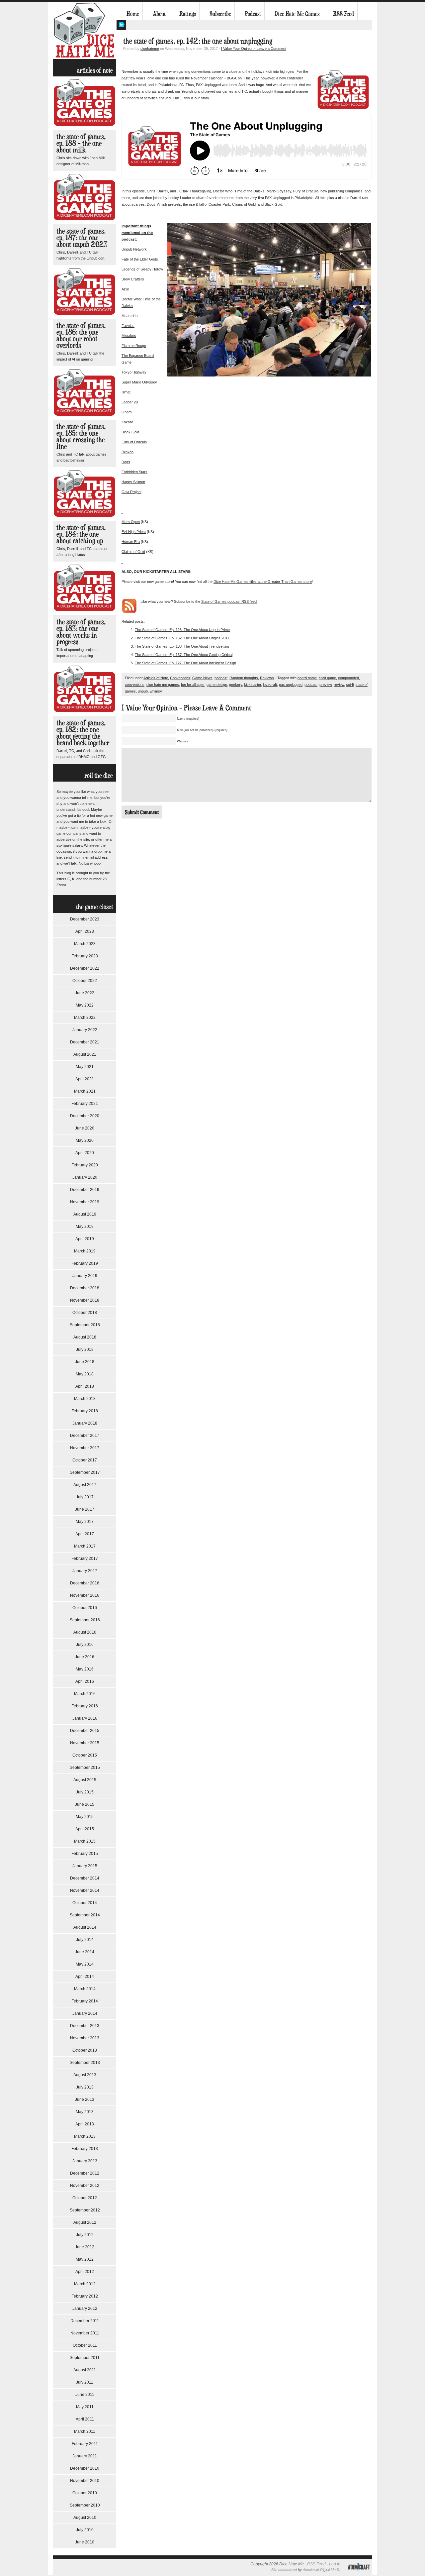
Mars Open (131, 522)
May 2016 (85, 1669)
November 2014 (85, 1890)
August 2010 (85, 2518)
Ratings (188, 14)
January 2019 (85, 1276)
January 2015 (85, 1866)
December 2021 (85, 1042)
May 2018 (85, 1374)
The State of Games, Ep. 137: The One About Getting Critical (184, 655)
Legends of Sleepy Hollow (142, 269)
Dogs (126, 462)
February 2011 (85, 2444)
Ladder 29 (130, 402)
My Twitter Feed (121, 25)
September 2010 (85, 2505)
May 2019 (85, 1227)
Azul (125, 289)
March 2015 (85, 1841)
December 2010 (85, 2468)
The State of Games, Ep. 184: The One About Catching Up (81, 534)
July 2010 (85, 2530)
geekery (236, 685)
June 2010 (85, 2542)
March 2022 (85, 1018)
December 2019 (85, 1190)
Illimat (126, 392)
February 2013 (85, 2149)
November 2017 (85, 1448)
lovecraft (270, 685)
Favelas (128, 326)
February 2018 (85, 1411)
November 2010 (85, 2481)
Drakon (127, 452)
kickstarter (253, 685)
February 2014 (85, 2001)
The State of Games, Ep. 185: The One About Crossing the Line (81, 436)
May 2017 (85, 1522)
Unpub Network (134, 249)
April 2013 (85, 2124)
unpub (143, 691)
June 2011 (85, 2395)
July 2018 (85, 1349)
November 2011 (85, 2333)
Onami (127, 412)
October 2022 (85, 981)
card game (327, 678)
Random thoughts (244, 678)
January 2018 (85, 1423)
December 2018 (85, 1288)
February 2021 (85, 1104)
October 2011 (85, 2345)
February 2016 (85, 1706)
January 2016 (85, 1718)
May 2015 (85, 1817)
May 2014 (85, 1964)
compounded (348, 678)
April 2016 (85, 1681)
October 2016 (85, 1608)
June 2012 (85, 2247)
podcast (221, 678)
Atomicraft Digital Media (322, 2570)
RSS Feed (343, 14)
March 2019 (85, 1251)
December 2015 (85, 1731)
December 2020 (85, 1116)
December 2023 (85, 919)
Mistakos (129, 336)
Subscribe (220, 14)
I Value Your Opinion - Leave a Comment (254, 49)
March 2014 (85, 1989)
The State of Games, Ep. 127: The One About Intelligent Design (185, 663)
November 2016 (85, 1595)
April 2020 (85, 1153)
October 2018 (85, 1313)
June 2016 (85, 1657)
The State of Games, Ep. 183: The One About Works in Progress (81, 632)
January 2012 (85, 2308)
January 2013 (85, 2161)
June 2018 (85, 1362)
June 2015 (85, 1804)
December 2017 (85, 1436)
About (159, 14)
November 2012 (85, 2186)
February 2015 (85, 1854)
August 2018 (85, 1337)
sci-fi (350, 685)
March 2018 (85, 1399)
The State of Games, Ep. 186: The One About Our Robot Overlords (81, 335)
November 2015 (85, 1743)
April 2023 (85, 931)
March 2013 (85, 2136)
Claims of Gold (133, 552)
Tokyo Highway (134, 372)
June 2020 (85, 1128)
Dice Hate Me (85, 30)
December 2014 (85, 1878)
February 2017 (85, 1558)
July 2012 (85, 2235)
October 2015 (85, 1755)
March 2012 (85, 2284)
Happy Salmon (133, 482)
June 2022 (85, 993)
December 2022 (85, 968)
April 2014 (85, 1977)
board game (307, 678)
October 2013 (85, 2050)
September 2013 (85, 2063)
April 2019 (85, 1239)
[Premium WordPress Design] (359, 2574)
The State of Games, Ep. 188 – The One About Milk (81, 143)
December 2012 (85, 2173)
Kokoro (127, 422)
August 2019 (85, 1214)
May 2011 (85, 2407)
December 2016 (85, 1583)
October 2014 (85, 1903)
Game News (202, 678)
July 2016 (85, 1645)
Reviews (267, 678)
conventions (135, 685)
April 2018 (85, 1386)
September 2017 (85, 1472)
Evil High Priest (134, 532)
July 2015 (85, 1792)
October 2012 (85, 2198)
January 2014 (85, 2013)
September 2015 (85, 1768)
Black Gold (130, 432)
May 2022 (85, 1005)
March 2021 (85, 1091)
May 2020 (85, 1140)
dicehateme (150, 49)
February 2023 (85, 956)
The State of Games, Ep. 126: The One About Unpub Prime (182, 630)
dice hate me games (163, 685)
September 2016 (85, 1620)
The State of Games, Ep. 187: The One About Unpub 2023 (82, 237)
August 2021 (85, 1054)
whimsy (156, 691)
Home (133, 14)
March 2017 (85, 1546)
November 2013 (85, 2038)
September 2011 (85, 2358)
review (339, 685)
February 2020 (85, 1165)
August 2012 (85, 2222)
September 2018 (85, 1325)
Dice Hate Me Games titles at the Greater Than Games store (263, 582)
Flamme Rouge (134, 346)
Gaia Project (131, 492)
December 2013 (85, 2026)
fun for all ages (193, 685)
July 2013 (85, 2087)
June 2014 (85, 1952)
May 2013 (85, 2112)
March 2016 (85, 1694)
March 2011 (85, 2431)
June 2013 (85, 2099)
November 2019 (85, 1202)
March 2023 (85, 944)
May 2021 (85, 1067)
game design (217, 685)
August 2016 (85, 1632)
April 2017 (85, 1534)
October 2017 (85, 1460)
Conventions (180, 678)
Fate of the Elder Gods (140, 259)
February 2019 (85, 1263)
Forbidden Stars (134, 472)
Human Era (131, 542)
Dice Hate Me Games (297, 14)
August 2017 (85, 1485)
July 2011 (85, 2382)
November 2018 (85, 1300)
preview (326, 685)
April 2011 (85, 2419)
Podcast (253, 14)
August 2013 (85, 2075)
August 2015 (85, 1780)
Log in (335, 2564)
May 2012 (85, 2259)
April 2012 (85, 2272)
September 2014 (85, 1915)
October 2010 (85, 2493)
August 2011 (85, 2370)
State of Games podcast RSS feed (229, 601)
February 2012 (85, 2296)
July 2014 (85, 1940)
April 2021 (85, 1079)
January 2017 (85, 1571)
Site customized (284, 2570)
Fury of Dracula (134, 442)
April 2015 (85, 1829)
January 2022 (85, 1030)
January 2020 (85, 1177)
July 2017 (85, 1497)
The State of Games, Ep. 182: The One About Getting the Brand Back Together (83, 733)
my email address (94, 857)
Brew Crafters (133, 279)
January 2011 (85, 2456)
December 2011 (85, 2321)
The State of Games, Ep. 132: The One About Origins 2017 (182, 638)
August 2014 (85, 1927)
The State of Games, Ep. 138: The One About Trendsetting (182, 646)
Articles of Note (156, 678)
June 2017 (85, 1509)
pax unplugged (291, 685)
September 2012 (85, 2210)
